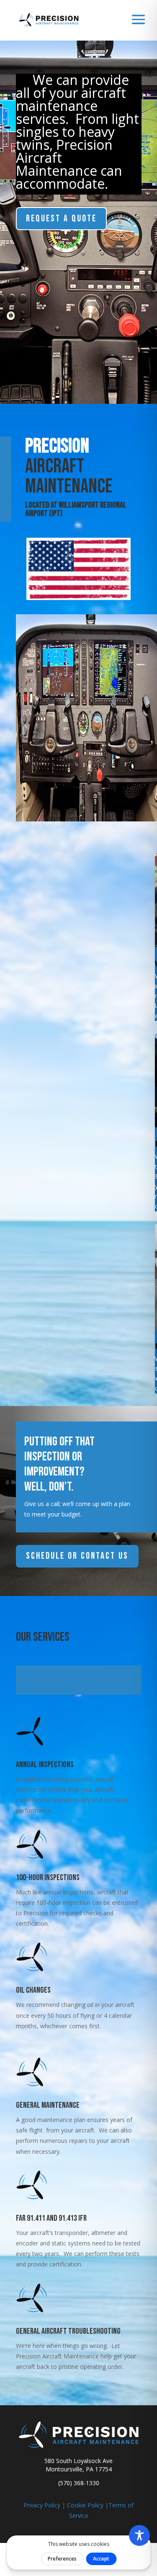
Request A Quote (61, 219)
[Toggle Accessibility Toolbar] (139, 2535)
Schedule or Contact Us (77, 1556)
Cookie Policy (85, 2505)
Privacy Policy (42, 2505)
